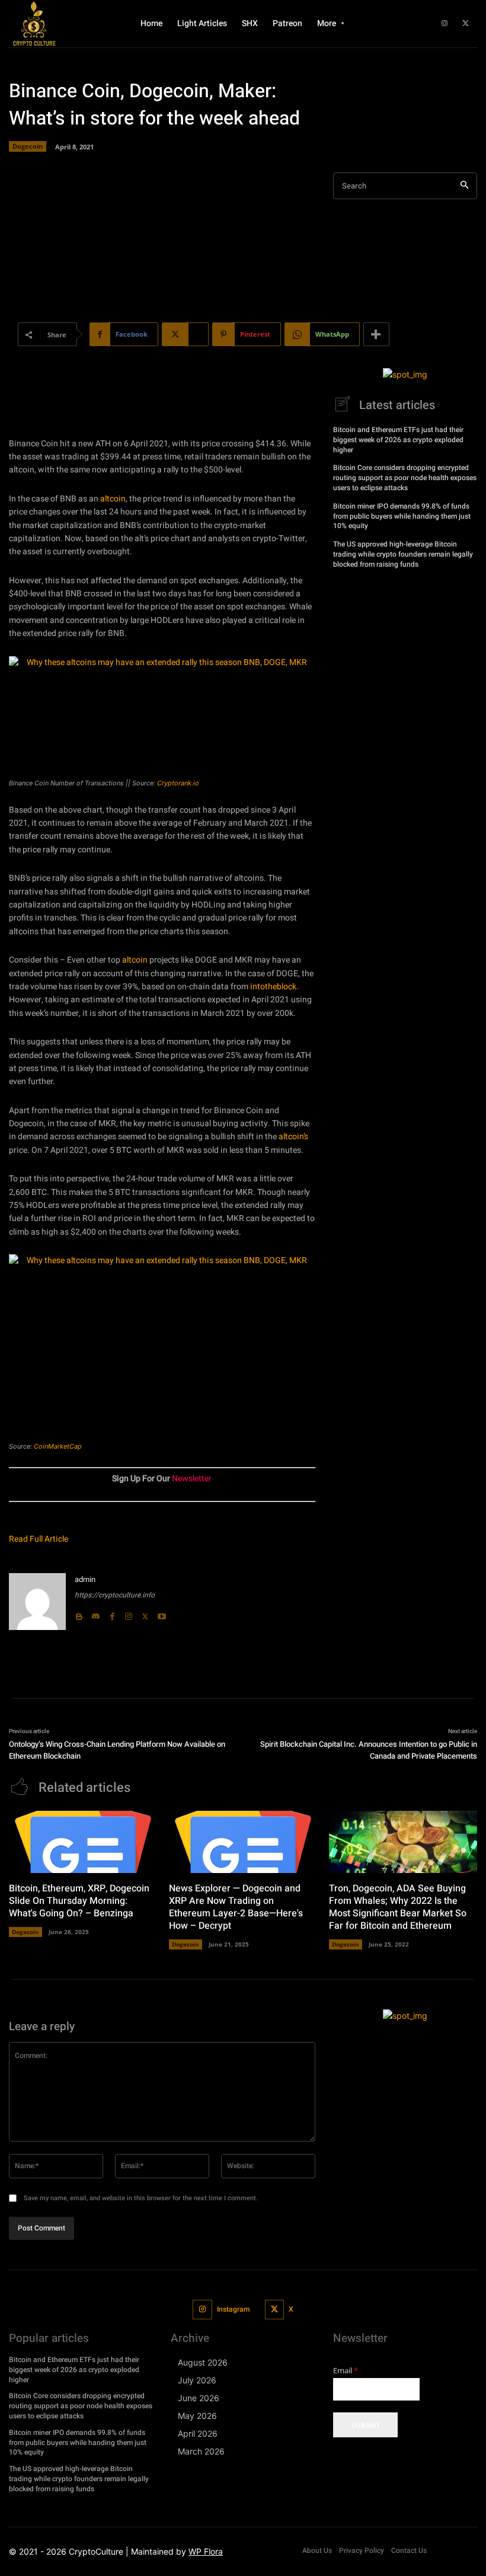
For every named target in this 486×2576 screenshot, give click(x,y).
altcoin (113, 499)
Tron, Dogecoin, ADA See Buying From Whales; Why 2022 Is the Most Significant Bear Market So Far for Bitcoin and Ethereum (398, 1907)
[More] (376, 334)
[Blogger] (79, 1613)
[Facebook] (112, 1613)
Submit (365, 2425)
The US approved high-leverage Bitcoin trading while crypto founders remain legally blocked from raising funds (403, 554)
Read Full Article (39, 1539)
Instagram (233, 2309)
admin (85, 1579)
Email (346, 2371)
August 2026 (203, 2362)
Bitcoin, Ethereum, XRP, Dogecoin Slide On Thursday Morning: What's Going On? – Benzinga (79, 1901)
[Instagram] (445, 24)
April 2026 (198, 2433)
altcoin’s (293, 1137)
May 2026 (197, 2416)
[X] (465, 24)
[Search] (464, 186)
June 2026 (199, 2398)
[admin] (37, 1602)
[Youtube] (162, 1613)
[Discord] (95, 1613)
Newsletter (192, 1479)
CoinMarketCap (58, 1446)
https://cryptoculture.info (115, 1595)
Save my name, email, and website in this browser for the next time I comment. (141, 2198)
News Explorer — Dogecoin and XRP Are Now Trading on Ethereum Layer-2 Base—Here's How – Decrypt (236, 1907)
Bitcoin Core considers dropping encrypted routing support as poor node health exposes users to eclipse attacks (405, 478)
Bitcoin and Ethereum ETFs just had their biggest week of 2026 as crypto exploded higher (398, 440)
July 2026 (197, 2380)
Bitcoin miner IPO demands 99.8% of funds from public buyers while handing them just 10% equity (402, 516)
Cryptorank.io (178, 783)
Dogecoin (28, 146)
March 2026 (201, 2451)
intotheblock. (274, 987)
